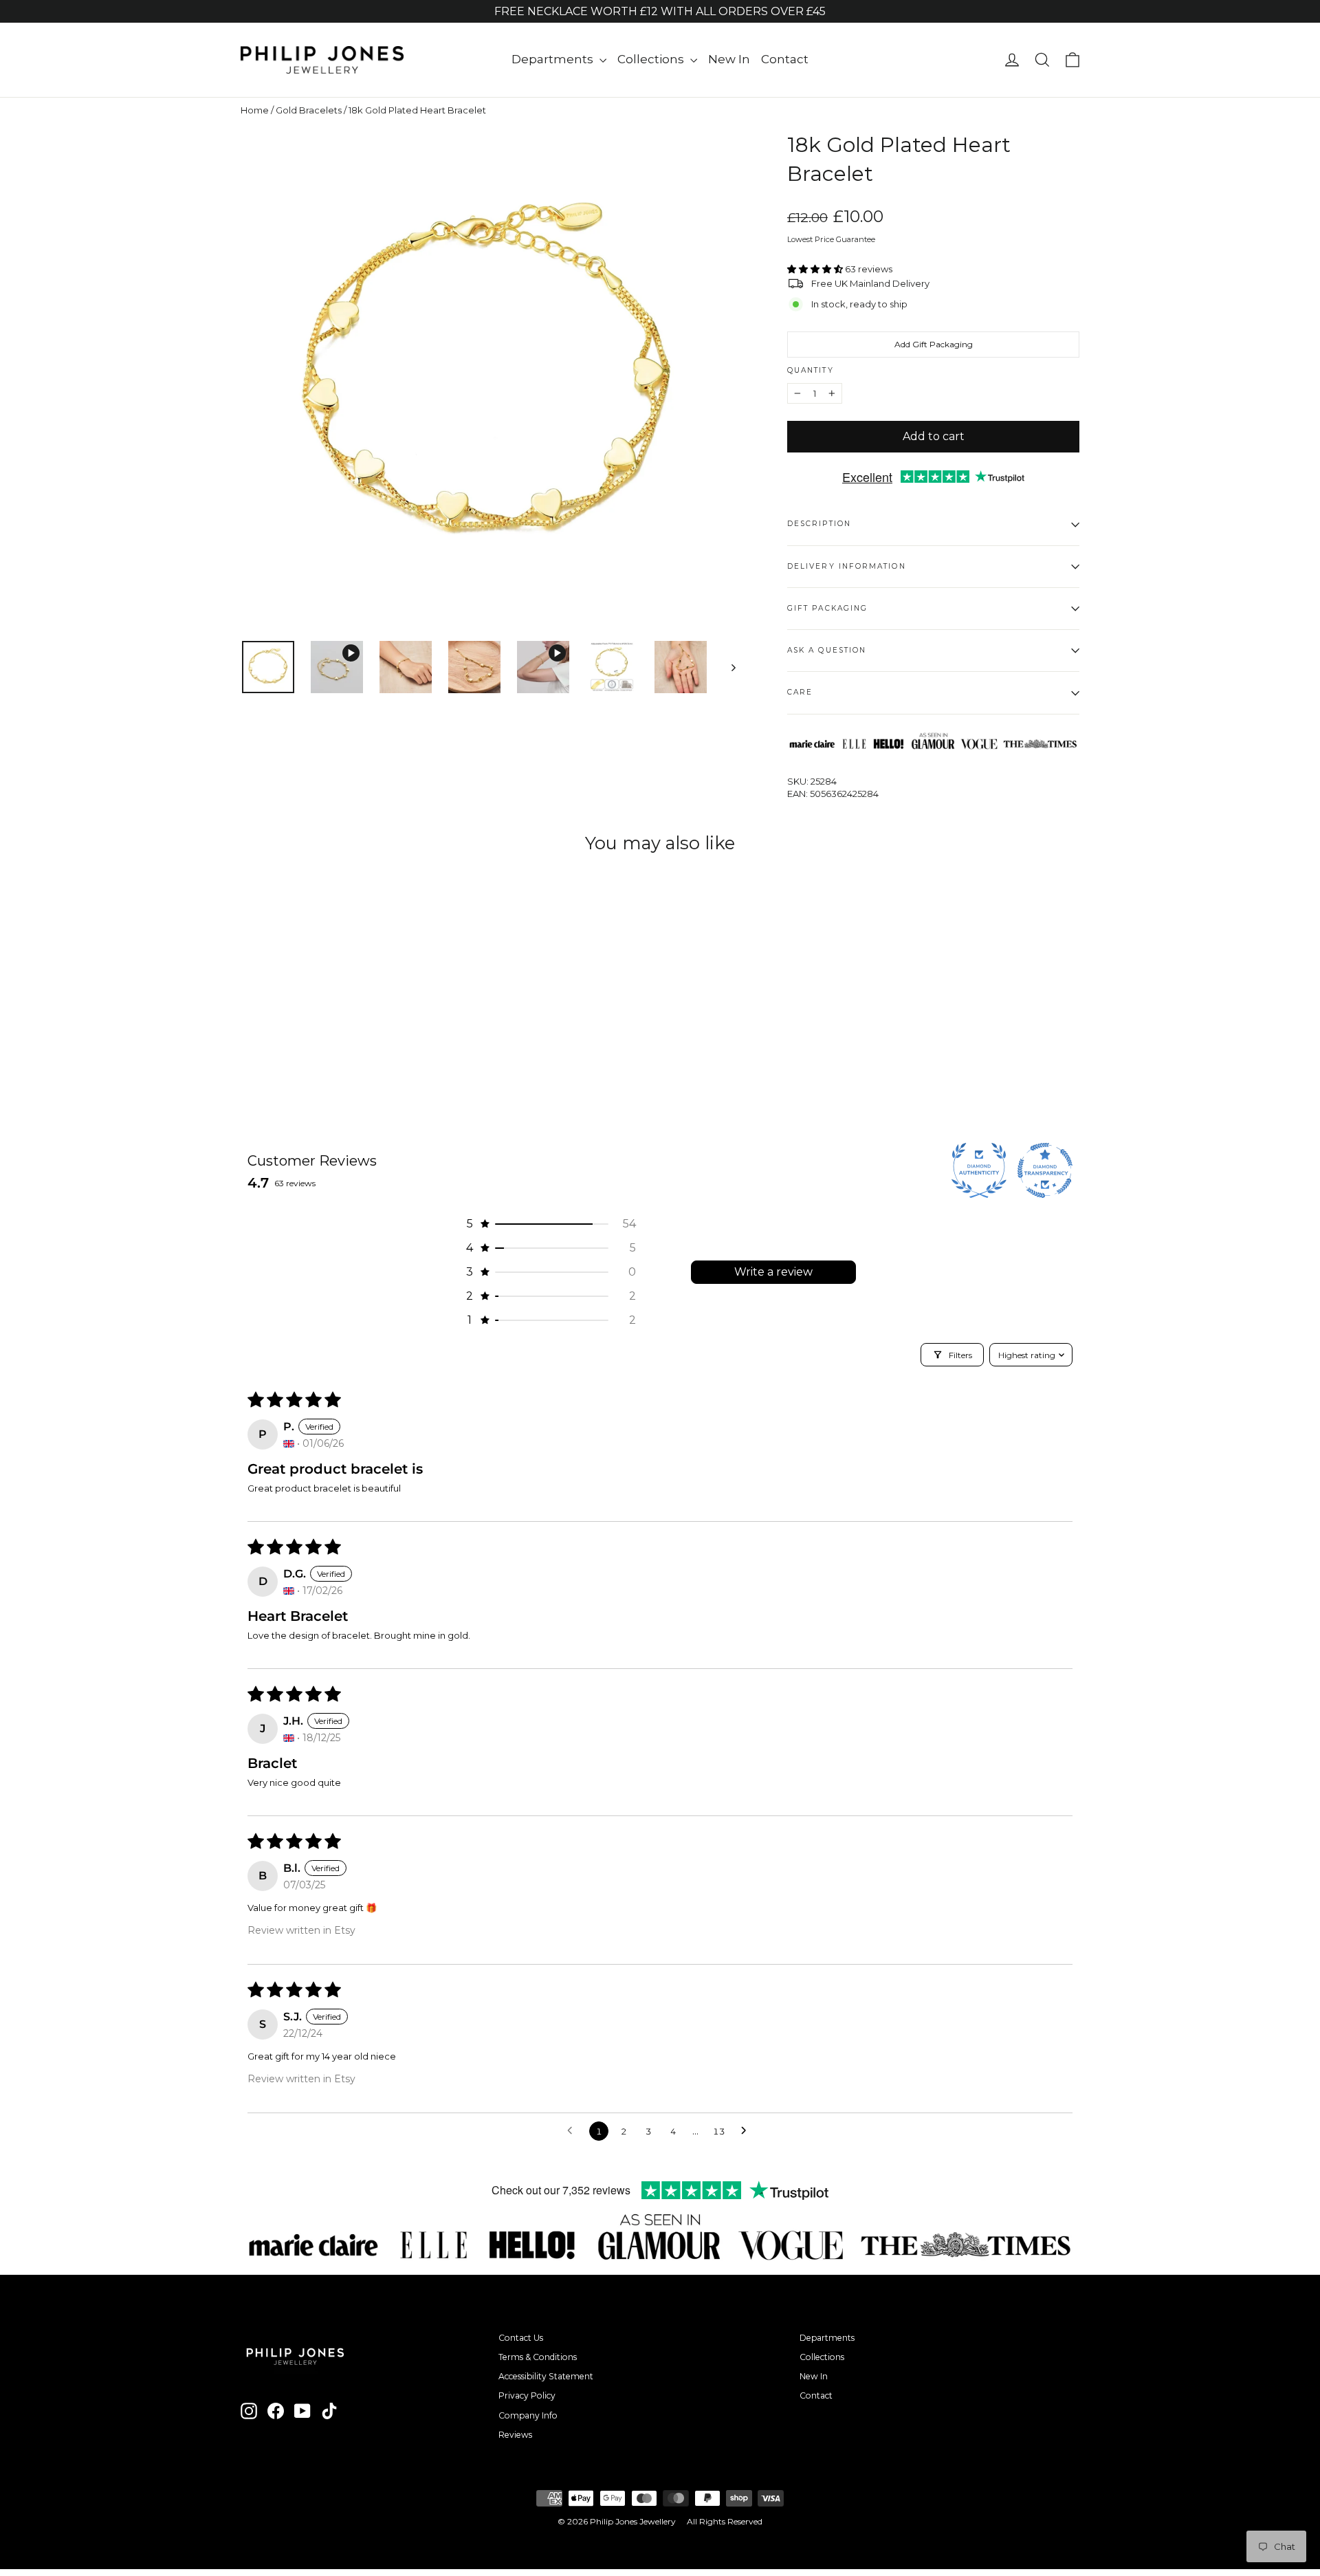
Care (800, 692)
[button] (816, 269)
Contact (785, 59)
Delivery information (847, 566)
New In (729, 59)
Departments (554, 59)
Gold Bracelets (309, 110)
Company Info (528, 2415)
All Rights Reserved (725, 2521)
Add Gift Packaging (934, 344)
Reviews (515, 2435)
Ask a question (827, 650)
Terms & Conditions (538, 2357)
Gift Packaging (827, 608)
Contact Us (521, 2338)
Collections (652, 59)
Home (255, 110)
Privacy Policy (527, 2395)
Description (819, 524)
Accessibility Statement (546, 2376)
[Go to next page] (747, 2131)
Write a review (773, 1272)
